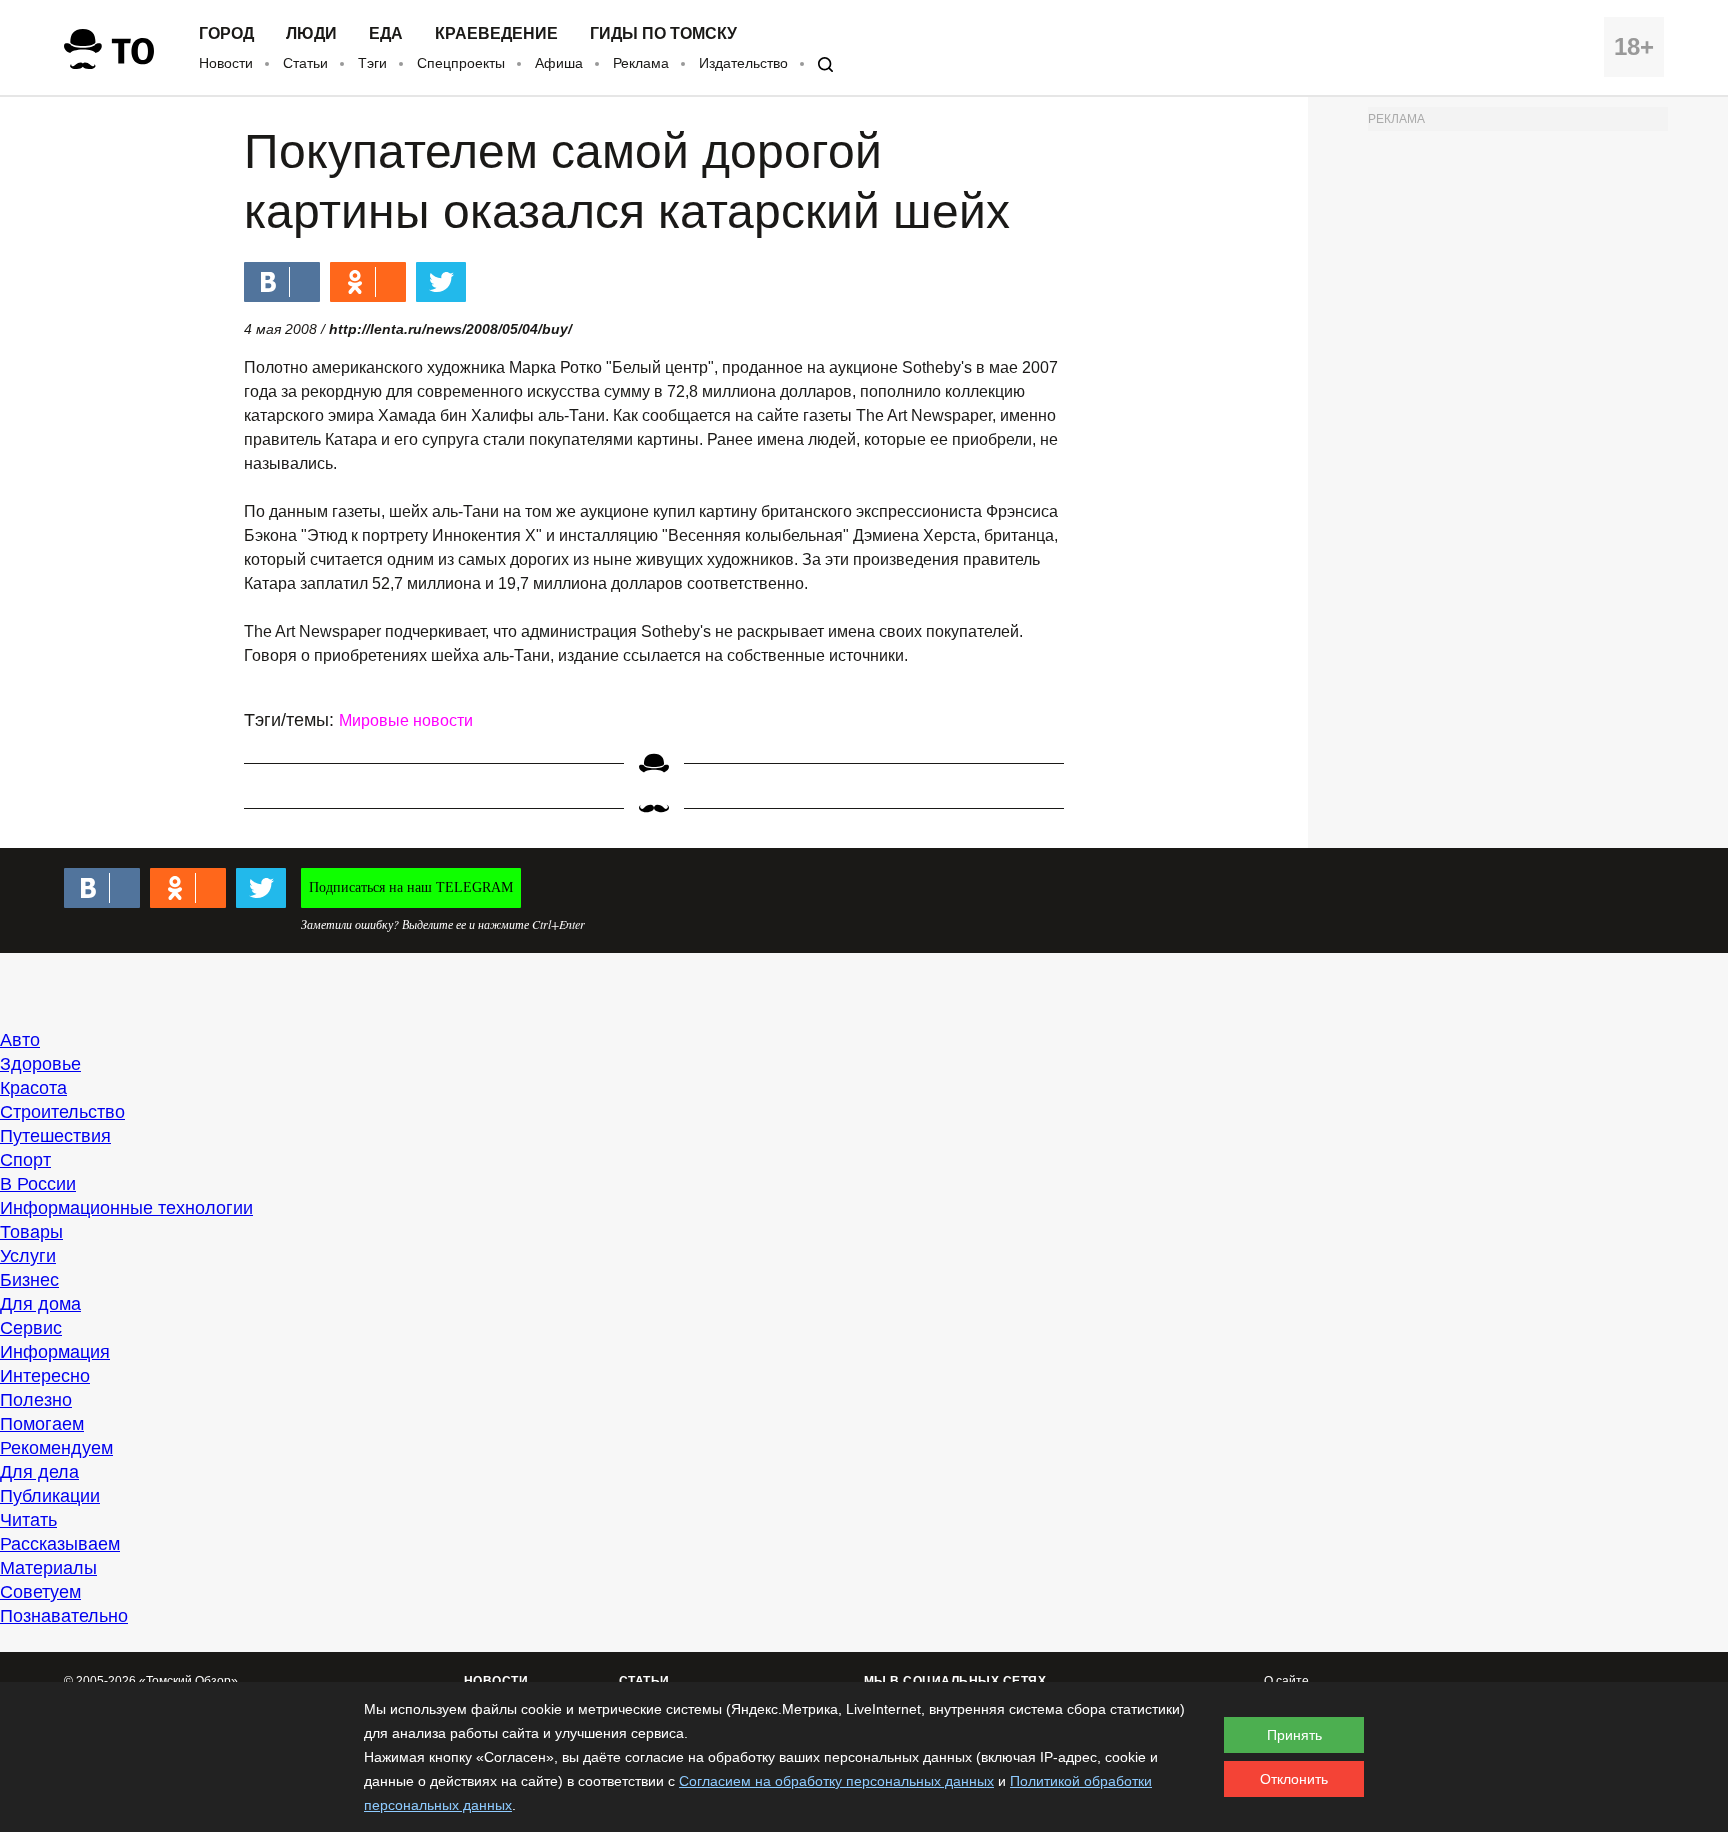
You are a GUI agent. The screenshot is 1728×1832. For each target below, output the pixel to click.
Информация (55, 1352)
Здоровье (40, 1064)
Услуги (28, 1256)
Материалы (48, 1568)
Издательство (743, 63)
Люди (311, 34)
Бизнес (29, 1280)
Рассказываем (60, 1544)
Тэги (372, 63)
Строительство (62, 1112)
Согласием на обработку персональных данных (836, 1781)
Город (226, 34)
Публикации (50, 1496)
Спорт (25, 1160)
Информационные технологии (126, 1208)
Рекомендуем (56, 1448)
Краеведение (496, 34)
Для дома (40, 1304)
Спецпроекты (461, 63)
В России (38, 1184)
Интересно (45, 1376)
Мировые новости (406, 720)
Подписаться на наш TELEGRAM (411, 887)
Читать (28, 1520)
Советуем (40, 1592)
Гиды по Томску (663, 34)
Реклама (641, 63)
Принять (1294, 1735)
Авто (20, 1040)
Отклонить (1294, 1779)
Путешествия (55, 1136)
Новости (226, 63)
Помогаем (42, 1424)
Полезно (36, 1400)
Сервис (31, 1328)
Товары (31, 1232)
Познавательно (64, 1616)
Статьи (305, 63)
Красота (33, 1088)
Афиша (559, 63)
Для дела (39, 1472)
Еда (386, 34)
